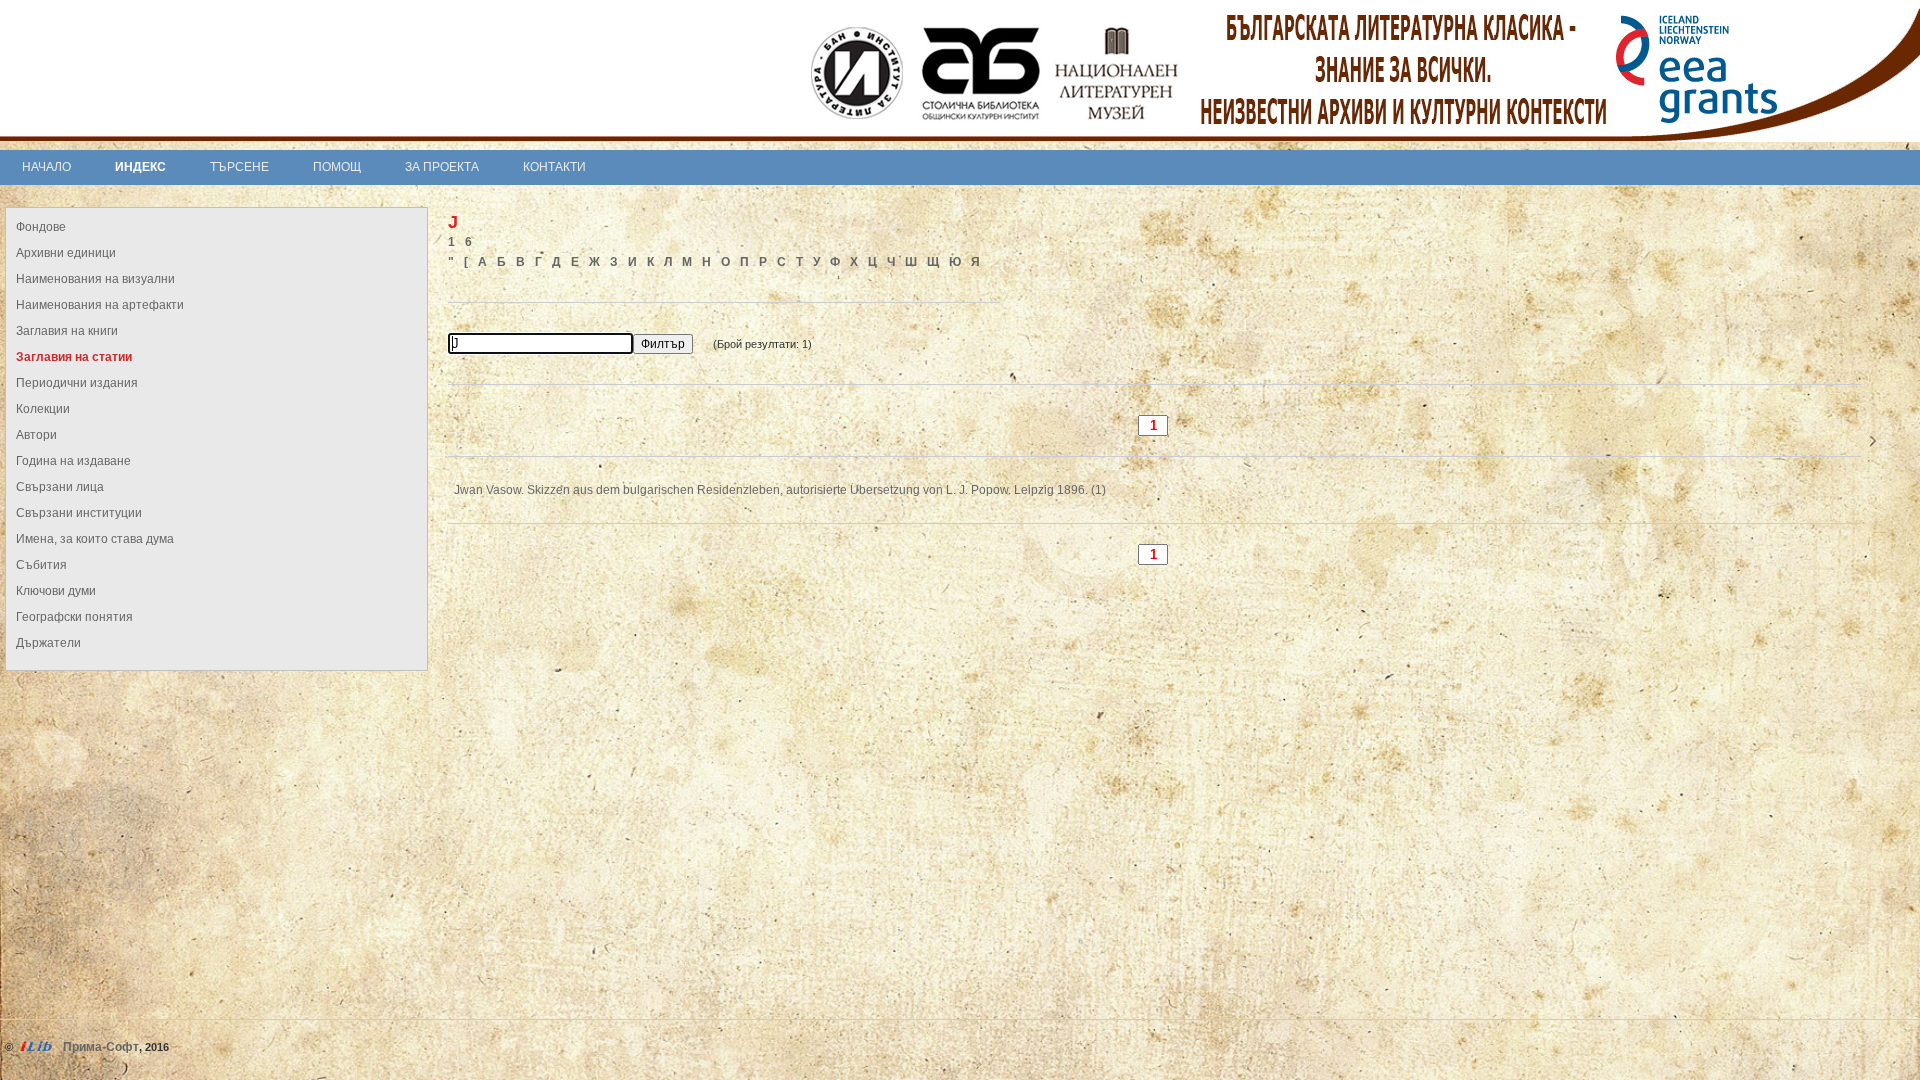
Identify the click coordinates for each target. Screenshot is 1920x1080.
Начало (46, 167)
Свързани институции (79, 513)
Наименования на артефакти (100, 305)
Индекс (140, 167)
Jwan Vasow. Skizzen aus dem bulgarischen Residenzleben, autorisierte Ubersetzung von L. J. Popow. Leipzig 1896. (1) (780, 490)
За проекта (442, 167)
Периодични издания (77, 383)
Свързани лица (60, 487)
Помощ (337, 167)
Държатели (48, 643)
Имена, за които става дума (95, 539)
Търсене (239, 167)
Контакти (554, 167)
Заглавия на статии (74, 357)
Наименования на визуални (95, 279)
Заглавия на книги (67, 331)
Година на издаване (73, 461)
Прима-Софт (101, 1047)
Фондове (41, 227)
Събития (41, 565)
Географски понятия (74, 617)
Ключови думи (56, 591)
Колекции (43, 409)
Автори (36, 435)
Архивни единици (66, 253)
